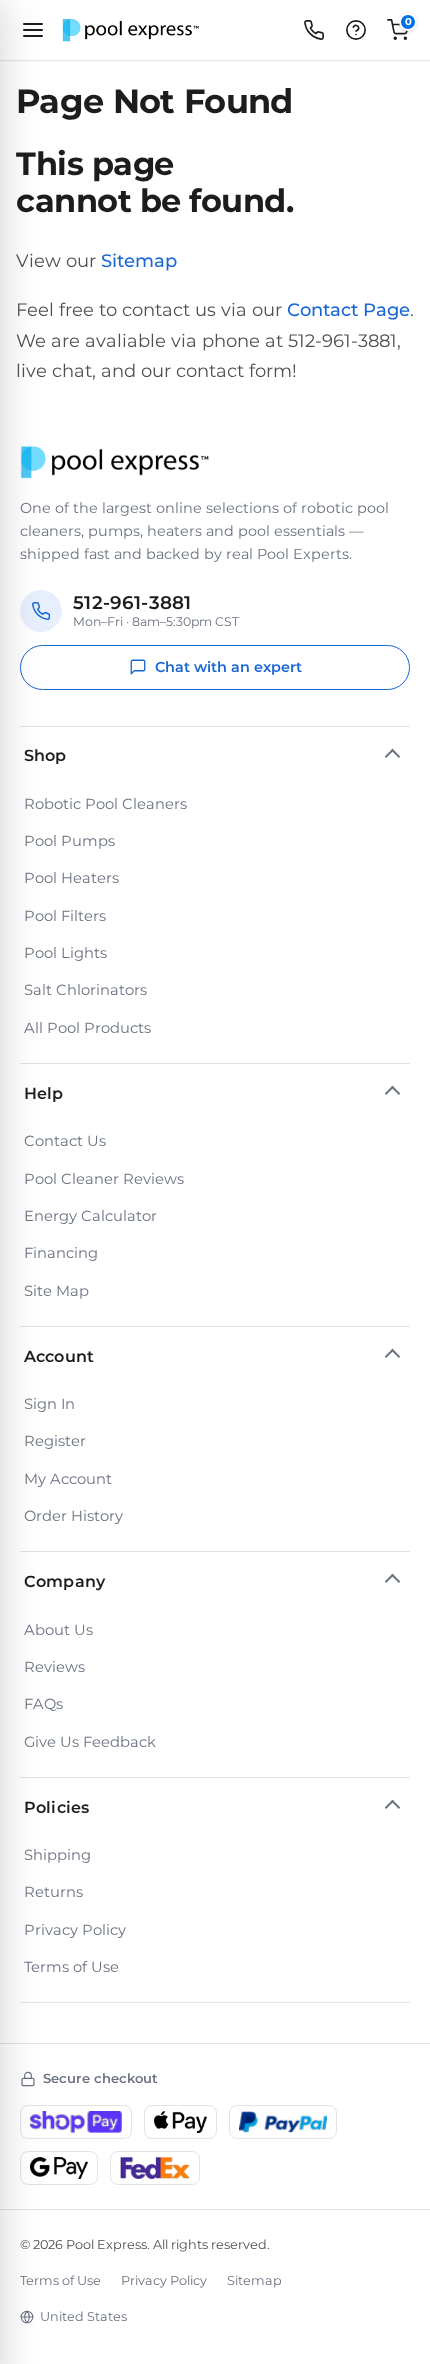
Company (64, 1581)
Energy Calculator (90, 1216)
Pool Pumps (69, 841)
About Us (58, 1630)
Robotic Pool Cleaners (105, 804)
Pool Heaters (71, 878)
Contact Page (348, 310)
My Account (68, 1479)
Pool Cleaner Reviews (104, 1179)
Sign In (49, 1404)
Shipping (57, 1855)
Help (44, 1093)
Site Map (56, 1291)
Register (55, 1441)
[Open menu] (33, 30)
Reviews (54, 1667)
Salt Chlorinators (85, 990)
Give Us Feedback (90, 1742)
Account (59, 1356)
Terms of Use (71, 1967)
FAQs (43, 1704)
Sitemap (139, 261)
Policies (56, 1807)
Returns (53, 1892)
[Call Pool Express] (314, 30)
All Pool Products (87, 1028)
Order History (73, 1516)
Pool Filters (65, 916)
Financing (61, 1253)
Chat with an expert (228, 667)
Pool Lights (65, 953)
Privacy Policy (75, 1930)
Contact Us (65, 1141)
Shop (45, 755)
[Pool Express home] (131, 30)
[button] (356, 30)
